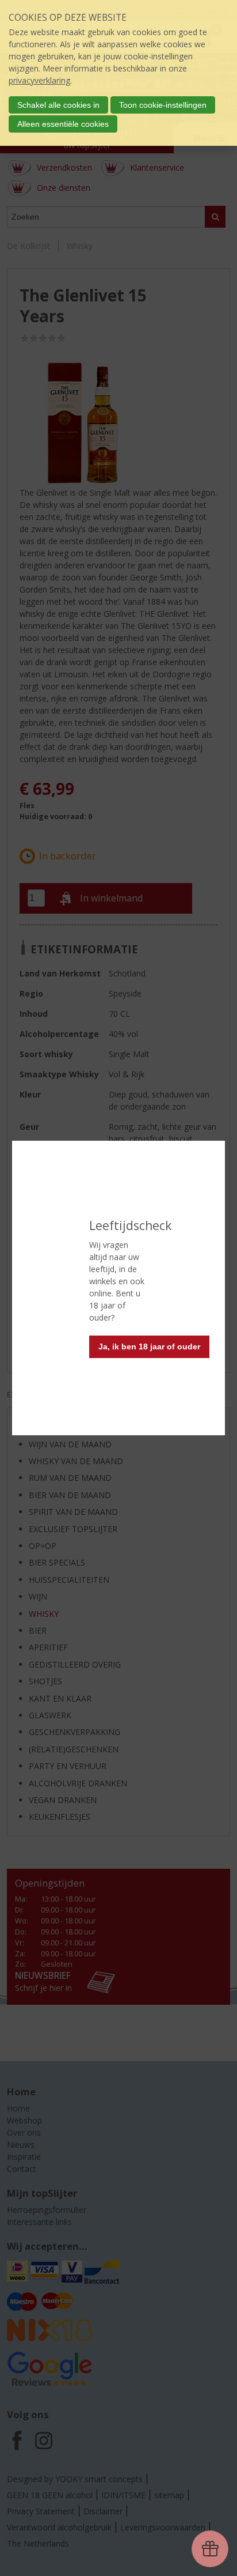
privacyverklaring (39, 80)
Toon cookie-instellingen (163, 105)
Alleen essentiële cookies (63, 124)
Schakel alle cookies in (58, 105)
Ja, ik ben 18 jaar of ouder (149, 1347)
